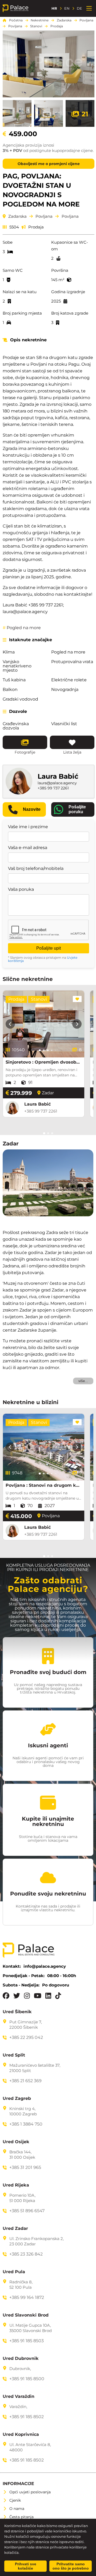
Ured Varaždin (19, 2397)
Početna (16, 20)
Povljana (86, 20)
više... (83, 1381)
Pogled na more (22, 628)
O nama (17, 2509)
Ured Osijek (16, 2142)
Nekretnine (40, 20)
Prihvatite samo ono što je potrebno (71, 2566)
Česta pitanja (21, 2517)
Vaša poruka (21, 889)
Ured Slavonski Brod (26, 2315)
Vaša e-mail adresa (28, 848)
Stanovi (36, 26)
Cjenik (15, 2500)
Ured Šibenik (17, 2012)
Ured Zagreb (17, 2099)
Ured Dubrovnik (21, 2359)
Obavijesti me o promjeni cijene (49, 164)
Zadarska (64, 20)
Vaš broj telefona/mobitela (36, 869)
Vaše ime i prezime (28, 827)
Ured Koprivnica (21, 2434)
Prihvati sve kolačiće (26, 2566)
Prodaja (57, 26)
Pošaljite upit (49, 948)
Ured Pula (14, 2272)
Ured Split (14, 2055)
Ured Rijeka (16, 2185)
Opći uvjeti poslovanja (30, 2492)
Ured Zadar (15, 2229)
